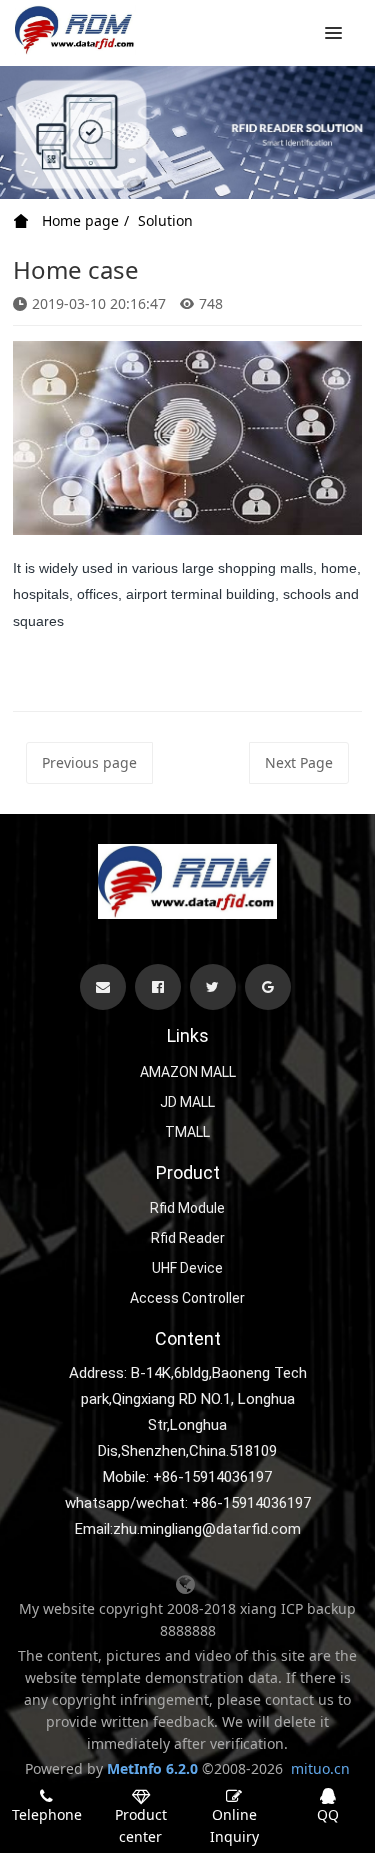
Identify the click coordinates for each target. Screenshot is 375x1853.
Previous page (89, 762)
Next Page (299, 762)
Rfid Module (187, 1208)
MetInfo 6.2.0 (152, 1768)
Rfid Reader (188, 1238)
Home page (78, 220)
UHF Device (187, 1268)
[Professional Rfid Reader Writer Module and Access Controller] (75, 30)
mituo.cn (320, 1768)
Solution (165, 220)
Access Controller (187, 1298)
